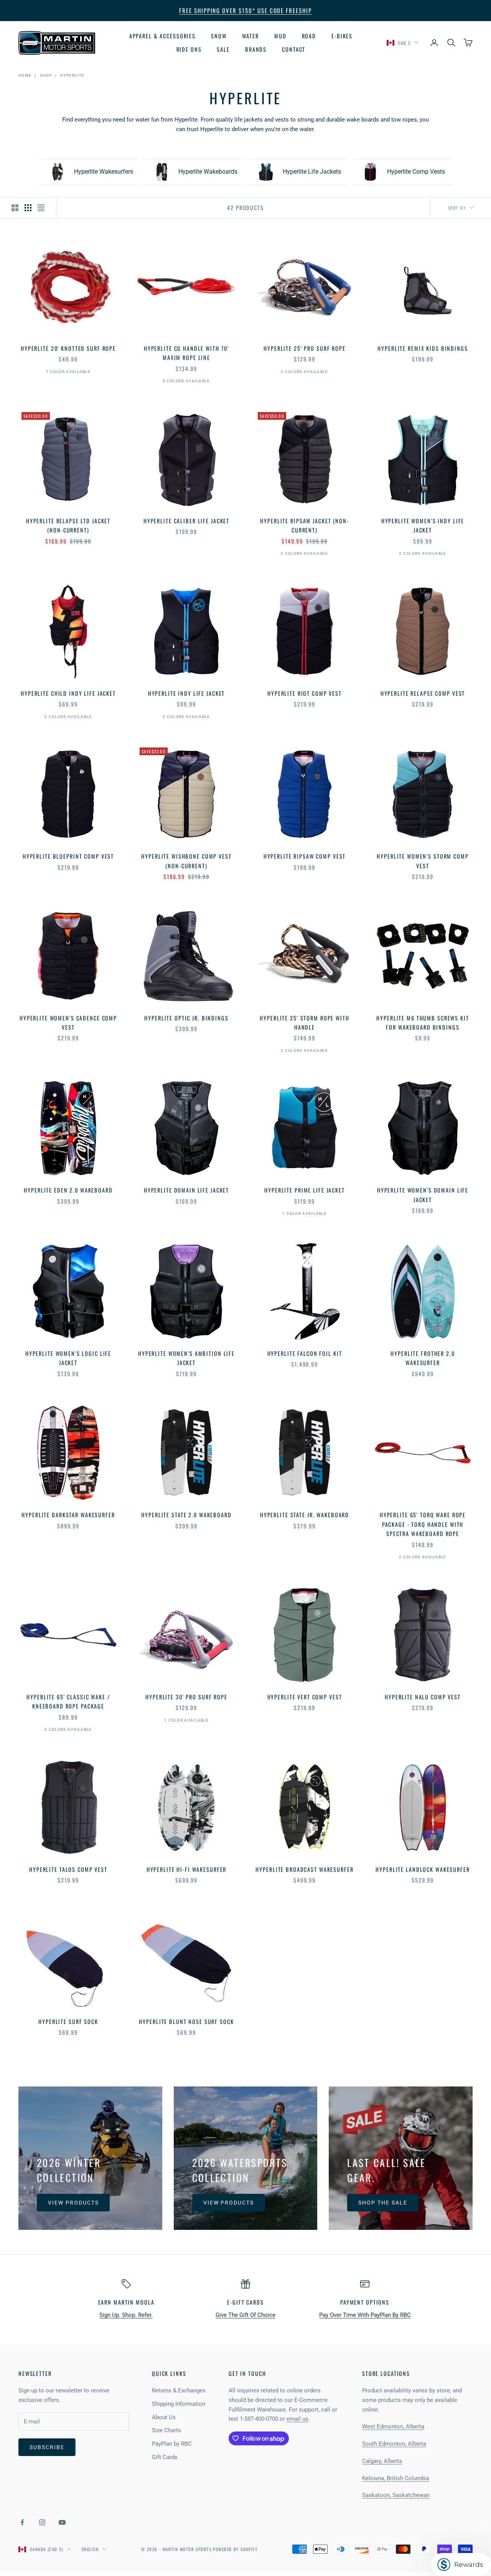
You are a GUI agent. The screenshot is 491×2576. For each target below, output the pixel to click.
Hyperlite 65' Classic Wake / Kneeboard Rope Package (68, 1701)
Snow (219, 36)
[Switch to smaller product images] (28, 208)
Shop (46, 75)
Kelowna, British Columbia (396, 2478)
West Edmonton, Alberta (393, 2426)
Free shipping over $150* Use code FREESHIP (245, 10)
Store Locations (386, 2373)
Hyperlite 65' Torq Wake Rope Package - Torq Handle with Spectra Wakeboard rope (423, 1524)
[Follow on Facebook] (22, 2522)
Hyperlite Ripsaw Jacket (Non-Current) (304, 525)
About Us (164, 2417)
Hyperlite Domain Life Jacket (186, 1190)
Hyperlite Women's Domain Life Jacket (423, 1195)
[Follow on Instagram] (42, 2522)
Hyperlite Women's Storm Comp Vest (423, 861)
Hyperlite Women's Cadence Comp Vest (68, 1023)
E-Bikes (342, 36)
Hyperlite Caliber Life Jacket (186, 521)
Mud (280, 36)
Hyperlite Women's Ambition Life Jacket (186, 1358)
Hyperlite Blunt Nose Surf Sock (186, 2022)
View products (73, 2203)
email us (297, 2419)
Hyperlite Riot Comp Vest (305, 693)
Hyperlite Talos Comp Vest (68, 1869)
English (90, 2549)
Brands (256, 49)
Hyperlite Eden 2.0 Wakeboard (68, 1190)
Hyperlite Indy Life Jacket (187, 693)
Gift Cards (165, 2457)
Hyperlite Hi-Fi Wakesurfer (187, 1869)
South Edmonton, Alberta (394, 2444)
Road (309, 36)
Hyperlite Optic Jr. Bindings (186, 1018)
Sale (223, 49)
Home (25, 75)
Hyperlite (72, 75)
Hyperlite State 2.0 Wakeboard (186, 1515)
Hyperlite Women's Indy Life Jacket (423, 525)
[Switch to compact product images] (41, 208)
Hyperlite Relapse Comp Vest (423, 693)
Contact (294, 49)
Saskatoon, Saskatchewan (396, 2495)
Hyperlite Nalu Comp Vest (423, 1697)
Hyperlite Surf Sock (68, 2022)
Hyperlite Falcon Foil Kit (305, 1353)
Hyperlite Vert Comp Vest (305, 1697)
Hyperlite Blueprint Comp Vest (68, 856)
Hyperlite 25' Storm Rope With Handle (304, 1023)
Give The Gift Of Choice (245, 2315)
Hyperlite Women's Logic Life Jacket (68, 1358)
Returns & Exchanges (179, 2390)
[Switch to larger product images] (15, 208)
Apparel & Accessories (162, 36)
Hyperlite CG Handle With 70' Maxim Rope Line (186, 353)
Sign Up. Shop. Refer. (126, 2315)
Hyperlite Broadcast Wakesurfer (304, 1869)
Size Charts (166, 2430)
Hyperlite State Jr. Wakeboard (305, 1515)
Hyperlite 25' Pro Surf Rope (305, 348)
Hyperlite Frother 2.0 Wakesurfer (423, 1358)
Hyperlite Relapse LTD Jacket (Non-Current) (68, 525)
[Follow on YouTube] (62, 2522)
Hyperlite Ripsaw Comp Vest (305, 856)
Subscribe (47, 2447)
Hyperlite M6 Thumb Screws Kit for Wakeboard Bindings (423, 1023)
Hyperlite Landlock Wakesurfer (423, 1869)
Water (250, 36)
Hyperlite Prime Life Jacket (305, 1190)
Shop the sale (383, 2203)
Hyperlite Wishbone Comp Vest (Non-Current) (186, 861)
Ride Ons (189, 49)
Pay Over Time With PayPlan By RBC (365, 2315)
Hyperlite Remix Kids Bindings (423, 348)
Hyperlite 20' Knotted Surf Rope (68, 348)
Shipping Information (179, 2404)
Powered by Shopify (235, 2549)
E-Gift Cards (245, 2302)
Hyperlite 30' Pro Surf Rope (186, 1697)
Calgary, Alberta (382, 2461)
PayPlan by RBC (172, 2444)
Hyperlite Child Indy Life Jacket (68, 693)
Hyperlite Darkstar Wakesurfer (68, 1515)
